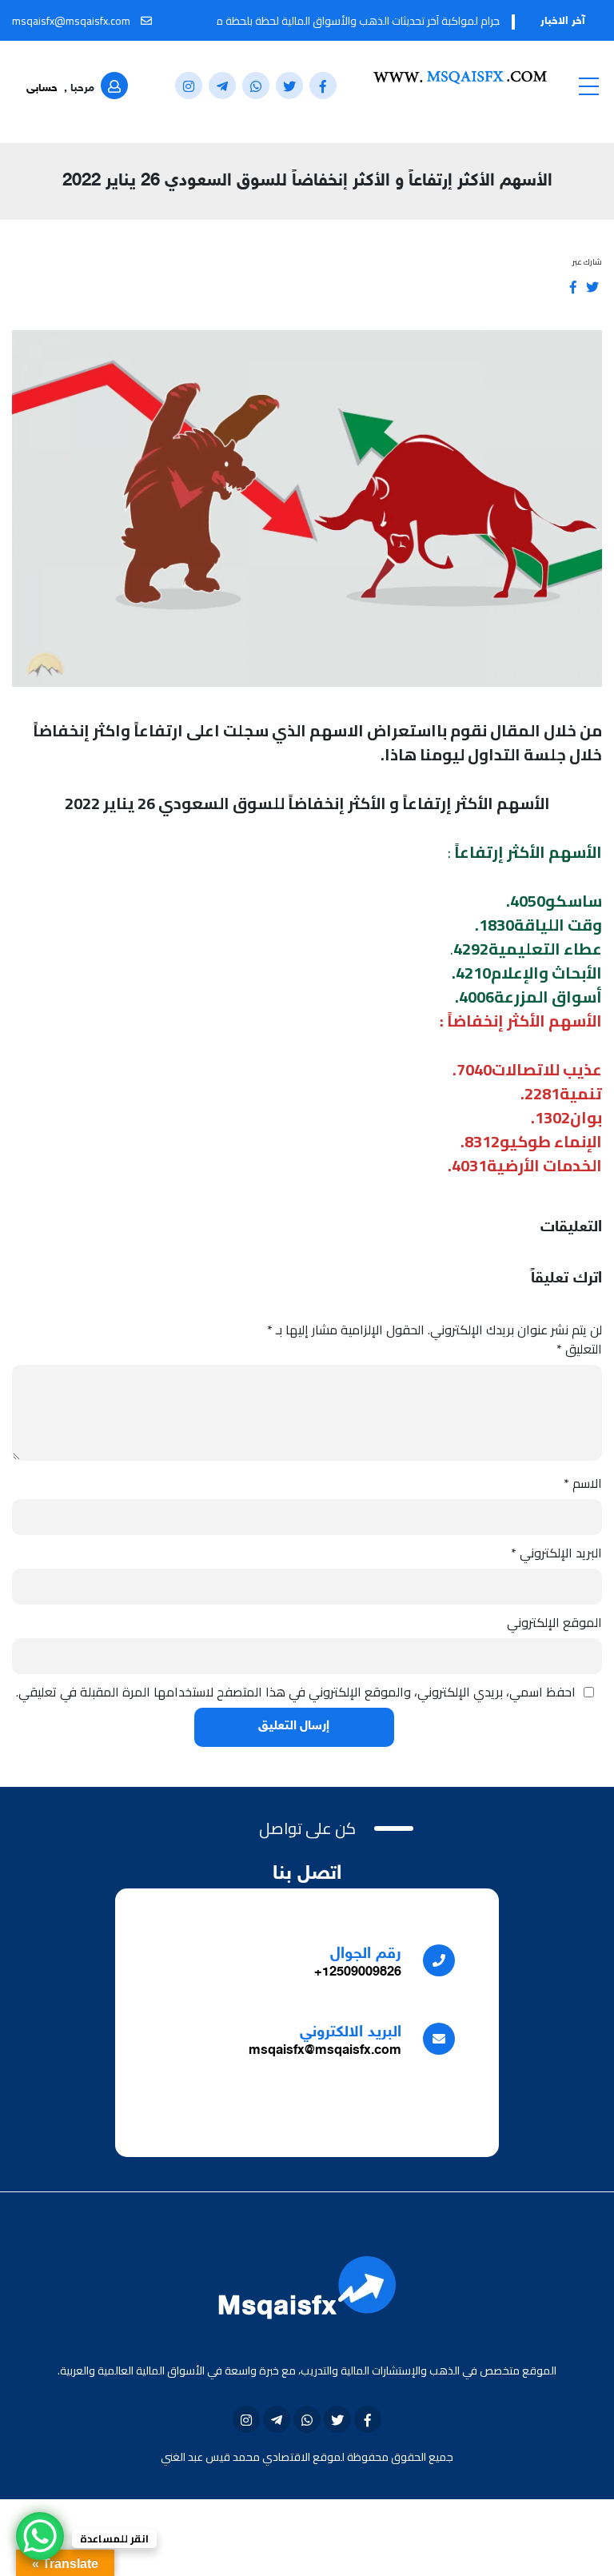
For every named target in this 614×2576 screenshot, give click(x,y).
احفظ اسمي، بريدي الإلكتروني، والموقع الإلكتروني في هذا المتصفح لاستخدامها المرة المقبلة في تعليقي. (296, 1692)
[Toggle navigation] (588, 86)
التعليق (579, 1349)
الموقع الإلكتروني (554, 1622)
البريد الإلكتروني (556, 1553)
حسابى (42, 88)
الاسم (583, 1483)
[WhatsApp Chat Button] (40, 2536)
